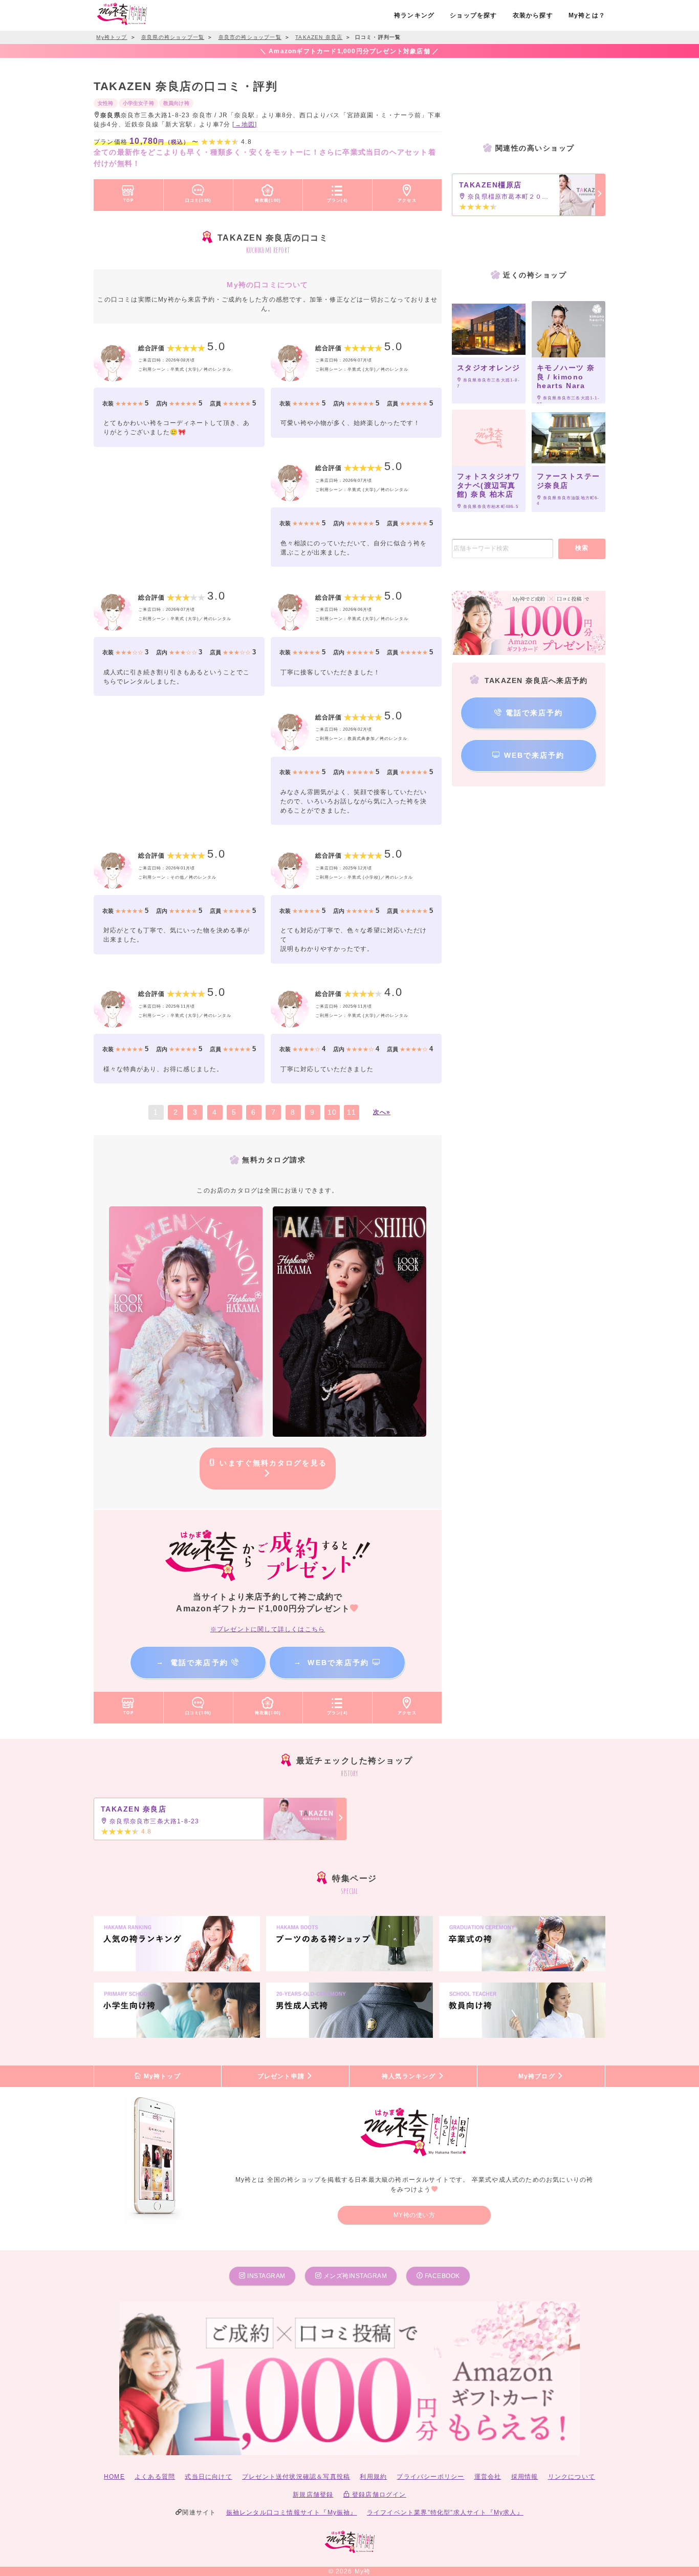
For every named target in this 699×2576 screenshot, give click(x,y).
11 (351, 1112)
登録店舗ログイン (378, 2495)
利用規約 (373, 2477)
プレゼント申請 (282, 2076)
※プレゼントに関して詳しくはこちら (268, 1629)
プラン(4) (337, 200)
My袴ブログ (538, 2076)
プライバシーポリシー (430, 2477)
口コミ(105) (199, 200)
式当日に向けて (208, 2477)
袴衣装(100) (268, 200)
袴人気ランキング (410, 2076)
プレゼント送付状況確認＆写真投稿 (296, 2477)
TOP (128, 200)
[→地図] (245, 124)
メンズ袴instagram (354, 2276)
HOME (114, 2477)
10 (332, 1112)
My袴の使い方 (414, 2215)
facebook (441, 2276)
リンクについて (572, 2477)
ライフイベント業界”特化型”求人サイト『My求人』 (445, 2513)
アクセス (407, 200)
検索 (582, 548)
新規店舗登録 (313, 2495)
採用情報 (525, 2477)
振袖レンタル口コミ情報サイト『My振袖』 (292, 2513)
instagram (266, 2276)
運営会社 (488, 2477)
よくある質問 (155, 2477)
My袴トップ (161, 2076)
